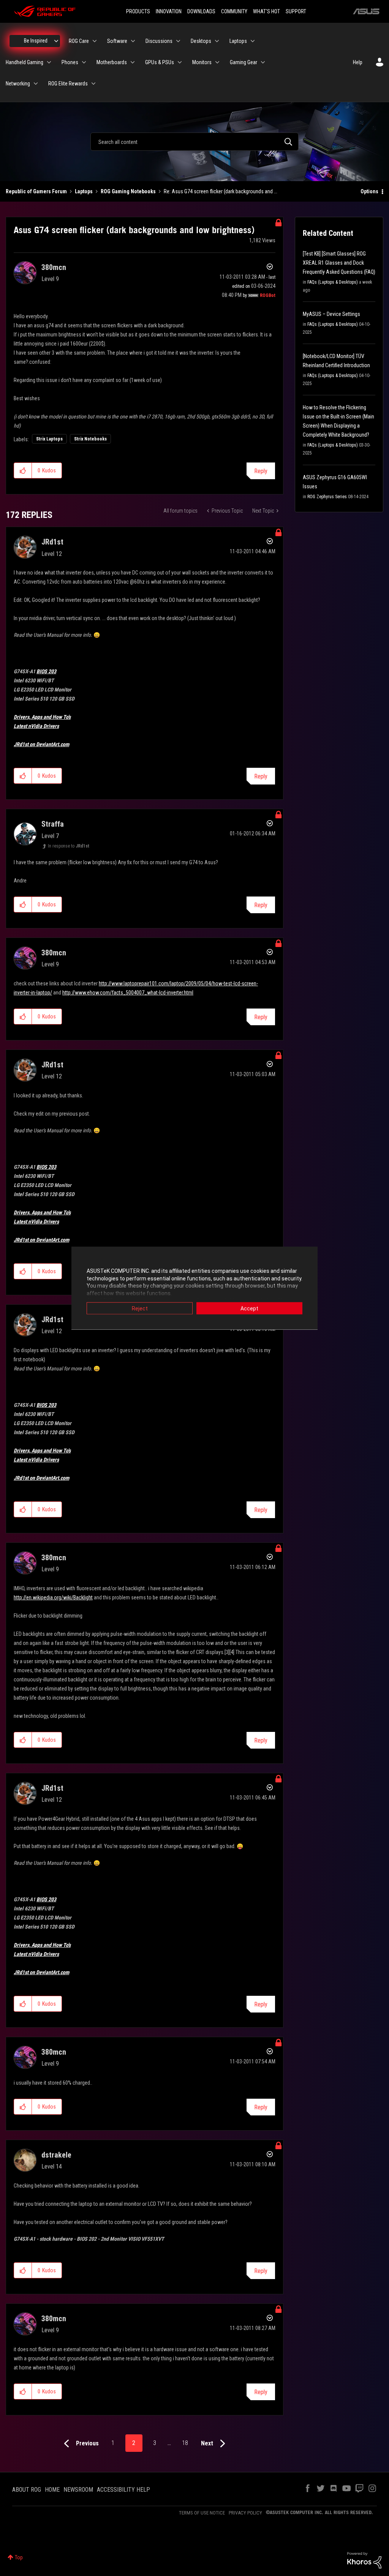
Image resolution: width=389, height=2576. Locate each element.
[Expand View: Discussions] (178, 41)
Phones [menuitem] (70, 62)
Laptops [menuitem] (238, 41)
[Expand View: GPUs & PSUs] (180, 62)
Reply (261, 471)
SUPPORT (296, 11)
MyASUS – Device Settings (331, 314)
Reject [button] (140, 1309)
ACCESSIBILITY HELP (123, 2490)
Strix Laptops (49, 439)
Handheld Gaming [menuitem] (25, 62)
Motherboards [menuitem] (112, 62)
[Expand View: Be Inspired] (56, 41)
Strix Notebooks (90, 439)
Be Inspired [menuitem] (36, 41)
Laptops (84, 191)
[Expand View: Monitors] (217, 62)
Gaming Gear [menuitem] (244, 62)
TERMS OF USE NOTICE (202, 2513)
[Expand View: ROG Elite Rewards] (93, 84)
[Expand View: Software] (133, 41)
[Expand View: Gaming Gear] (263, 62)
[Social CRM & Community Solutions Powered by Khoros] (364, 2560)
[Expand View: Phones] (84, 62)
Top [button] (19, 2557)
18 (185, 2443)
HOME (52, 2490)
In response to (69, 846)
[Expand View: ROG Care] (95, 41)
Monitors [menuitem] (202, 62)
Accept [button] (249, 1309)
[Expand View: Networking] (36, 84)
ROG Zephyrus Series (327, 497)
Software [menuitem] (117, 41)
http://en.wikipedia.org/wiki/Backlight (53, 1597)
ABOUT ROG (27, 2490)
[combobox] (194, 142)
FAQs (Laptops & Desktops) (333, 282)
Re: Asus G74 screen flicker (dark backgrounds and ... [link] (221, 191)
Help (358, 62)
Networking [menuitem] (18, 84)
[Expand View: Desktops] (217, 41)
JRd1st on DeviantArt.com (41, 744)
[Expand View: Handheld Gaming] (49, 62)
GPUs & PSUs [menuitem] (160, 62)
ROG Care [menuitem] (79, 41)
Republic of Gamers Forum (36, 191)
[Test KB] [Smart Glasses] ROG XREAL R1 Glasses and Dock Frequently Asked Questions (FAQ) (339, 263)
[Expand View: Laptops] (253, 41)
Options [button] (369, 191)
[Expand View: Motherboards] (133, 62)
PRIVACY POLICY (245, 2513)
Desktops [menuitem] (201, 41)
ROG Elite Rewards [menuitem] (68, 84)
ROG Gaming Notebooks (128, 191)
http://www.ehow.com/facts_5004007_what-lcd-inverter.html (128, 993)
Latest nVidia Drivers (36, 726)
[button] (23, 470)
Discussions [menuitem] (159, 41)
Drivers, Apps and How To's (42, 717)
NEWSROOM (78, 2490)
